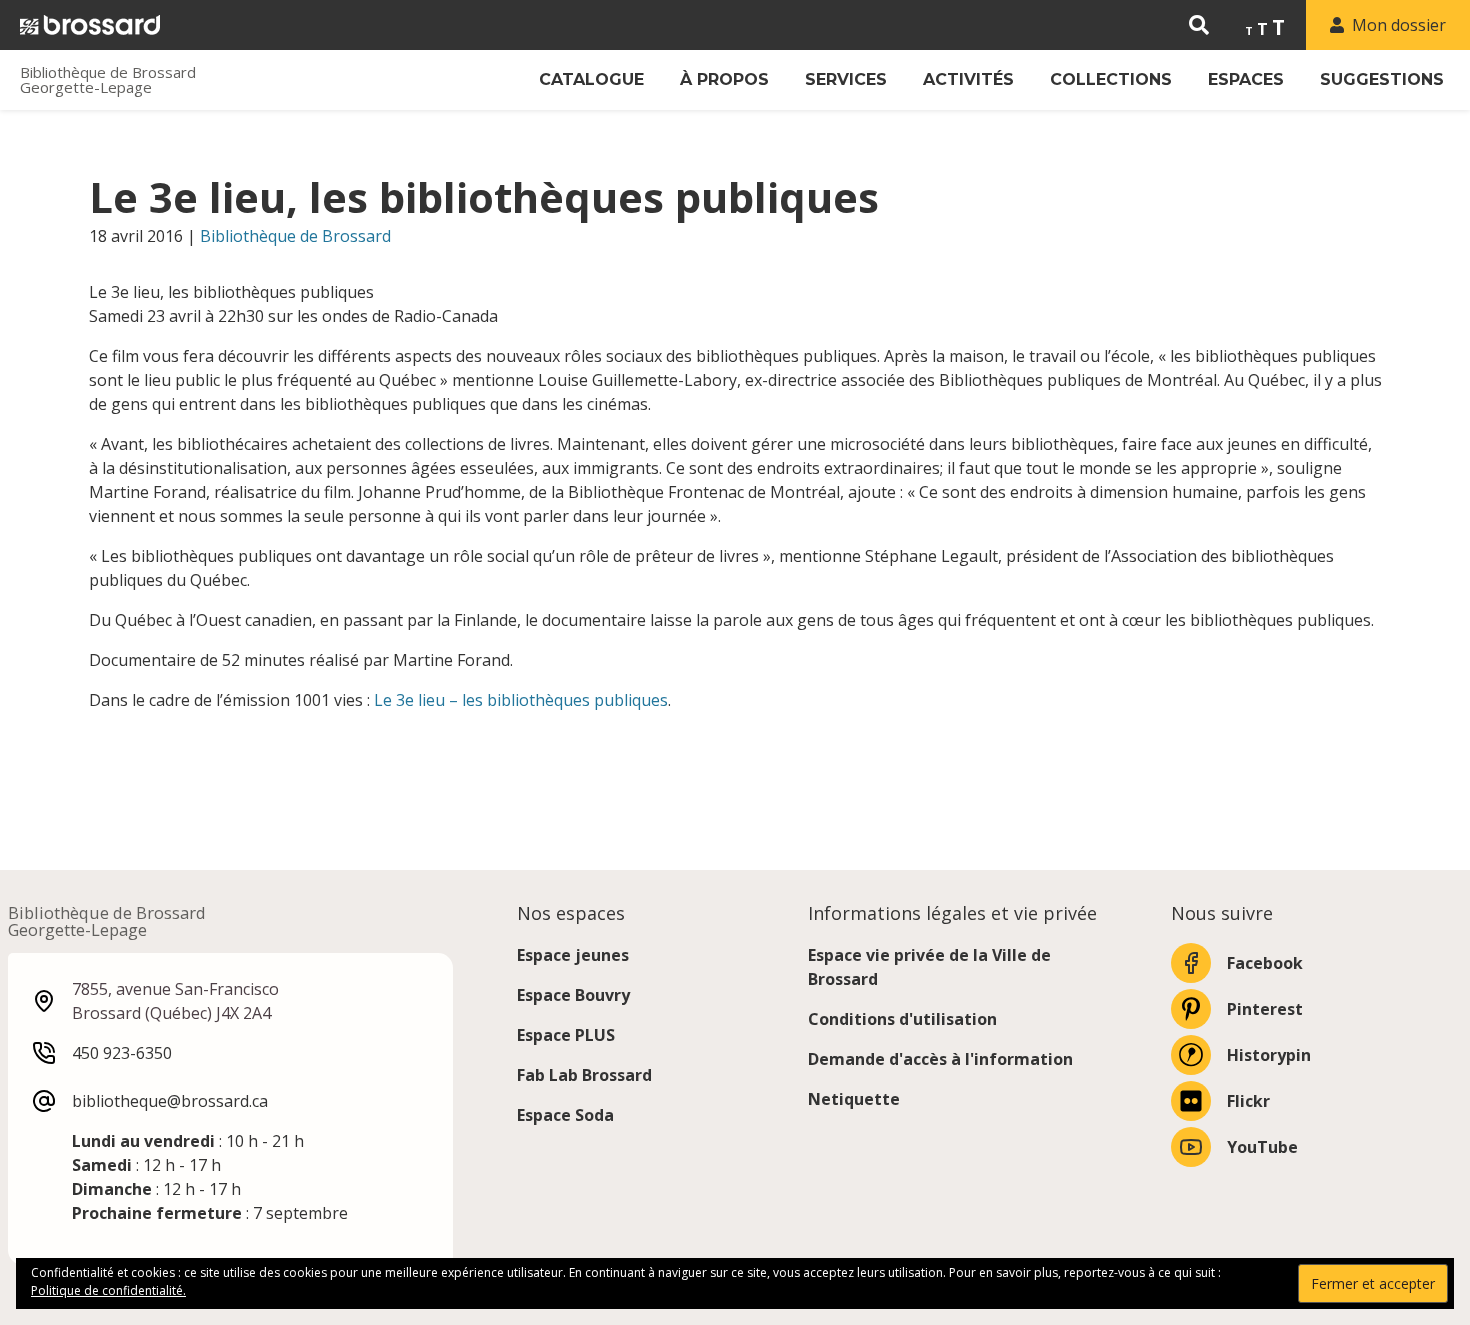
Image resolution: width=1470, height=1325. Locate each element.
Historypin (1269, 1055)
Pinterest (1265, 1009)
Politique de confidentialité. (108, 1290)
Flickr (1248, 1101)
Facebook (1265, 963)
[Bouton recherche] (1199, 25)
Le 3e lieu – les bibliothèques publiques (521, 700)
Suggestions (1382, 79)
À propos (724, 79)
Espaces (1246, 79)
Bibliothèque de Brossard (295, 236)
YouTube (1262, 1147)
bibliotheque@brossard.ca (170, 1101)
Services (846, 79)
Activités (968, 79)
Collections (1111, 79)
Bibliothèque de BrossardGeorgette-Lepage (108, 80)
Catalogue (591, 79)
